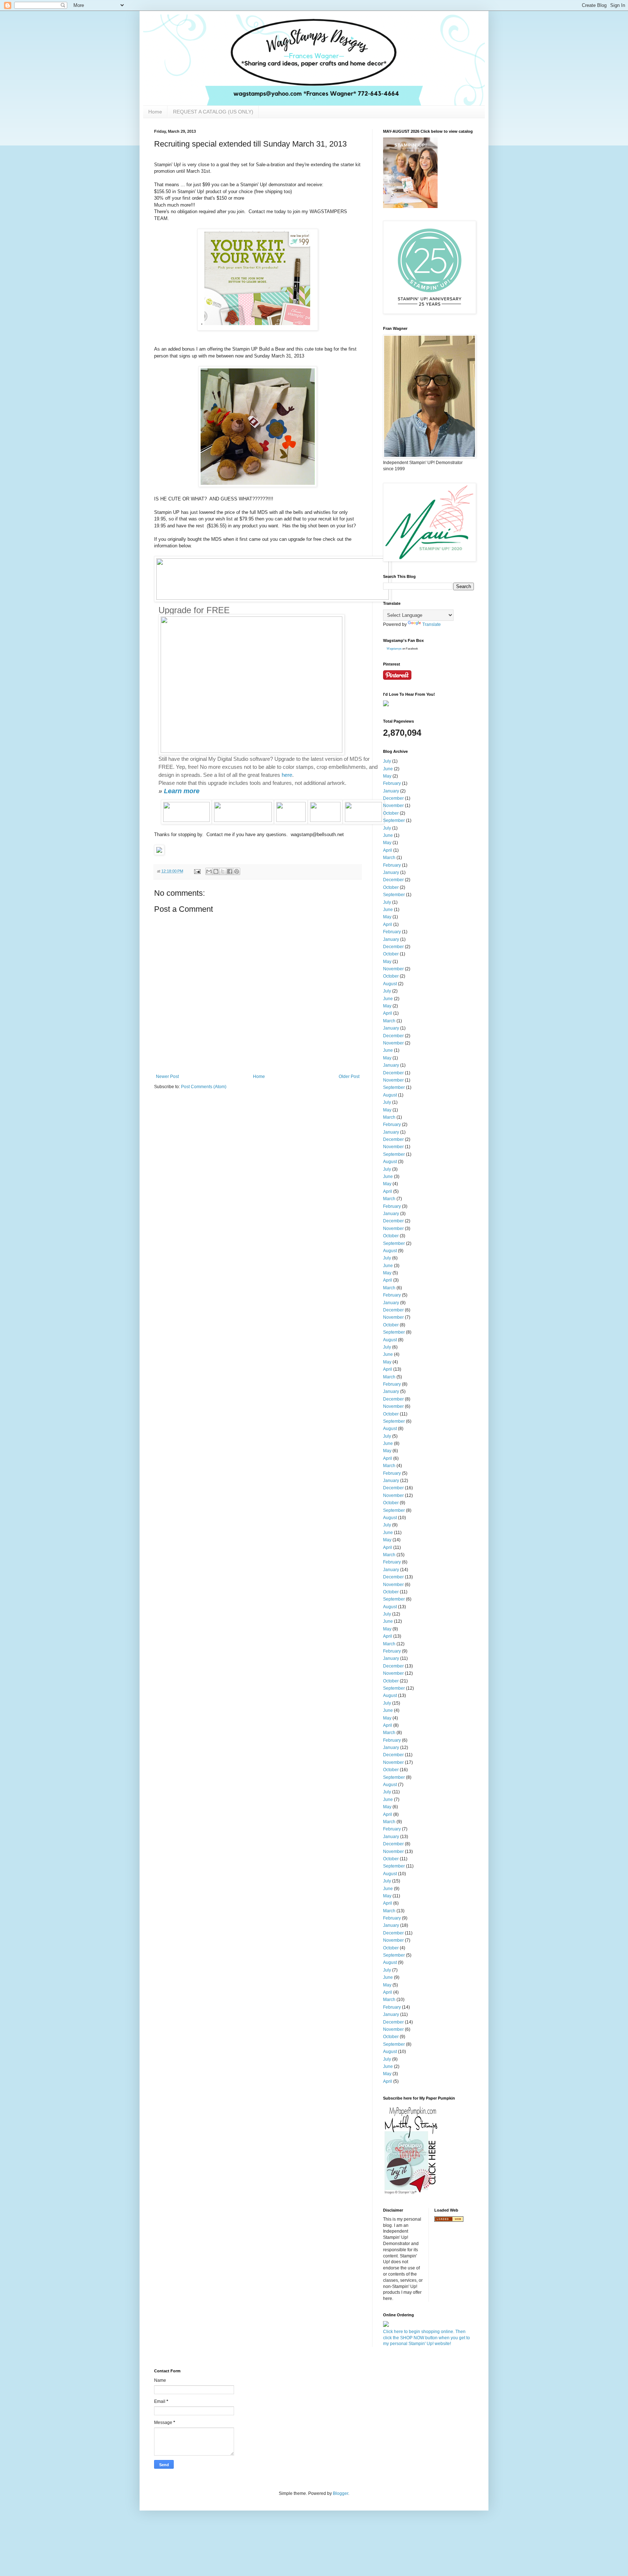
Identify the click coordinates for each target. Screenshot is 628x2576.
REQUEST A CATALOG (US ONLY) (213, 112)
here (287, 775)
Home (155, 112)
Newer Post (167, 1077)
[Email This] (209, 871)
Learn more (182, 791)
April (388, 850)
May (387, 776)
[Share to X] (223, 871)
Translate (432, 624)
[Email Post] (197, 871)
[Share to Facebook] (230, 871)
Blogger (341, 2493)
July (387, 761)
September (394, 820)
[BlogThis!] (216, 871)
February (392, 783)
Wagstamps (394, 649)
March (389, 858)
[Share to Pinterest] (237, 871)
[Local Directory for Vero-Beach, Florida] (449, 2220)
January (391, 791)
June (388, 769)
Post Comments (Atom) (204, 1087)
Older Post (349, 1077)
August (390, 984)
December (393, 798)
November (393, 806)
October (391, 813)
